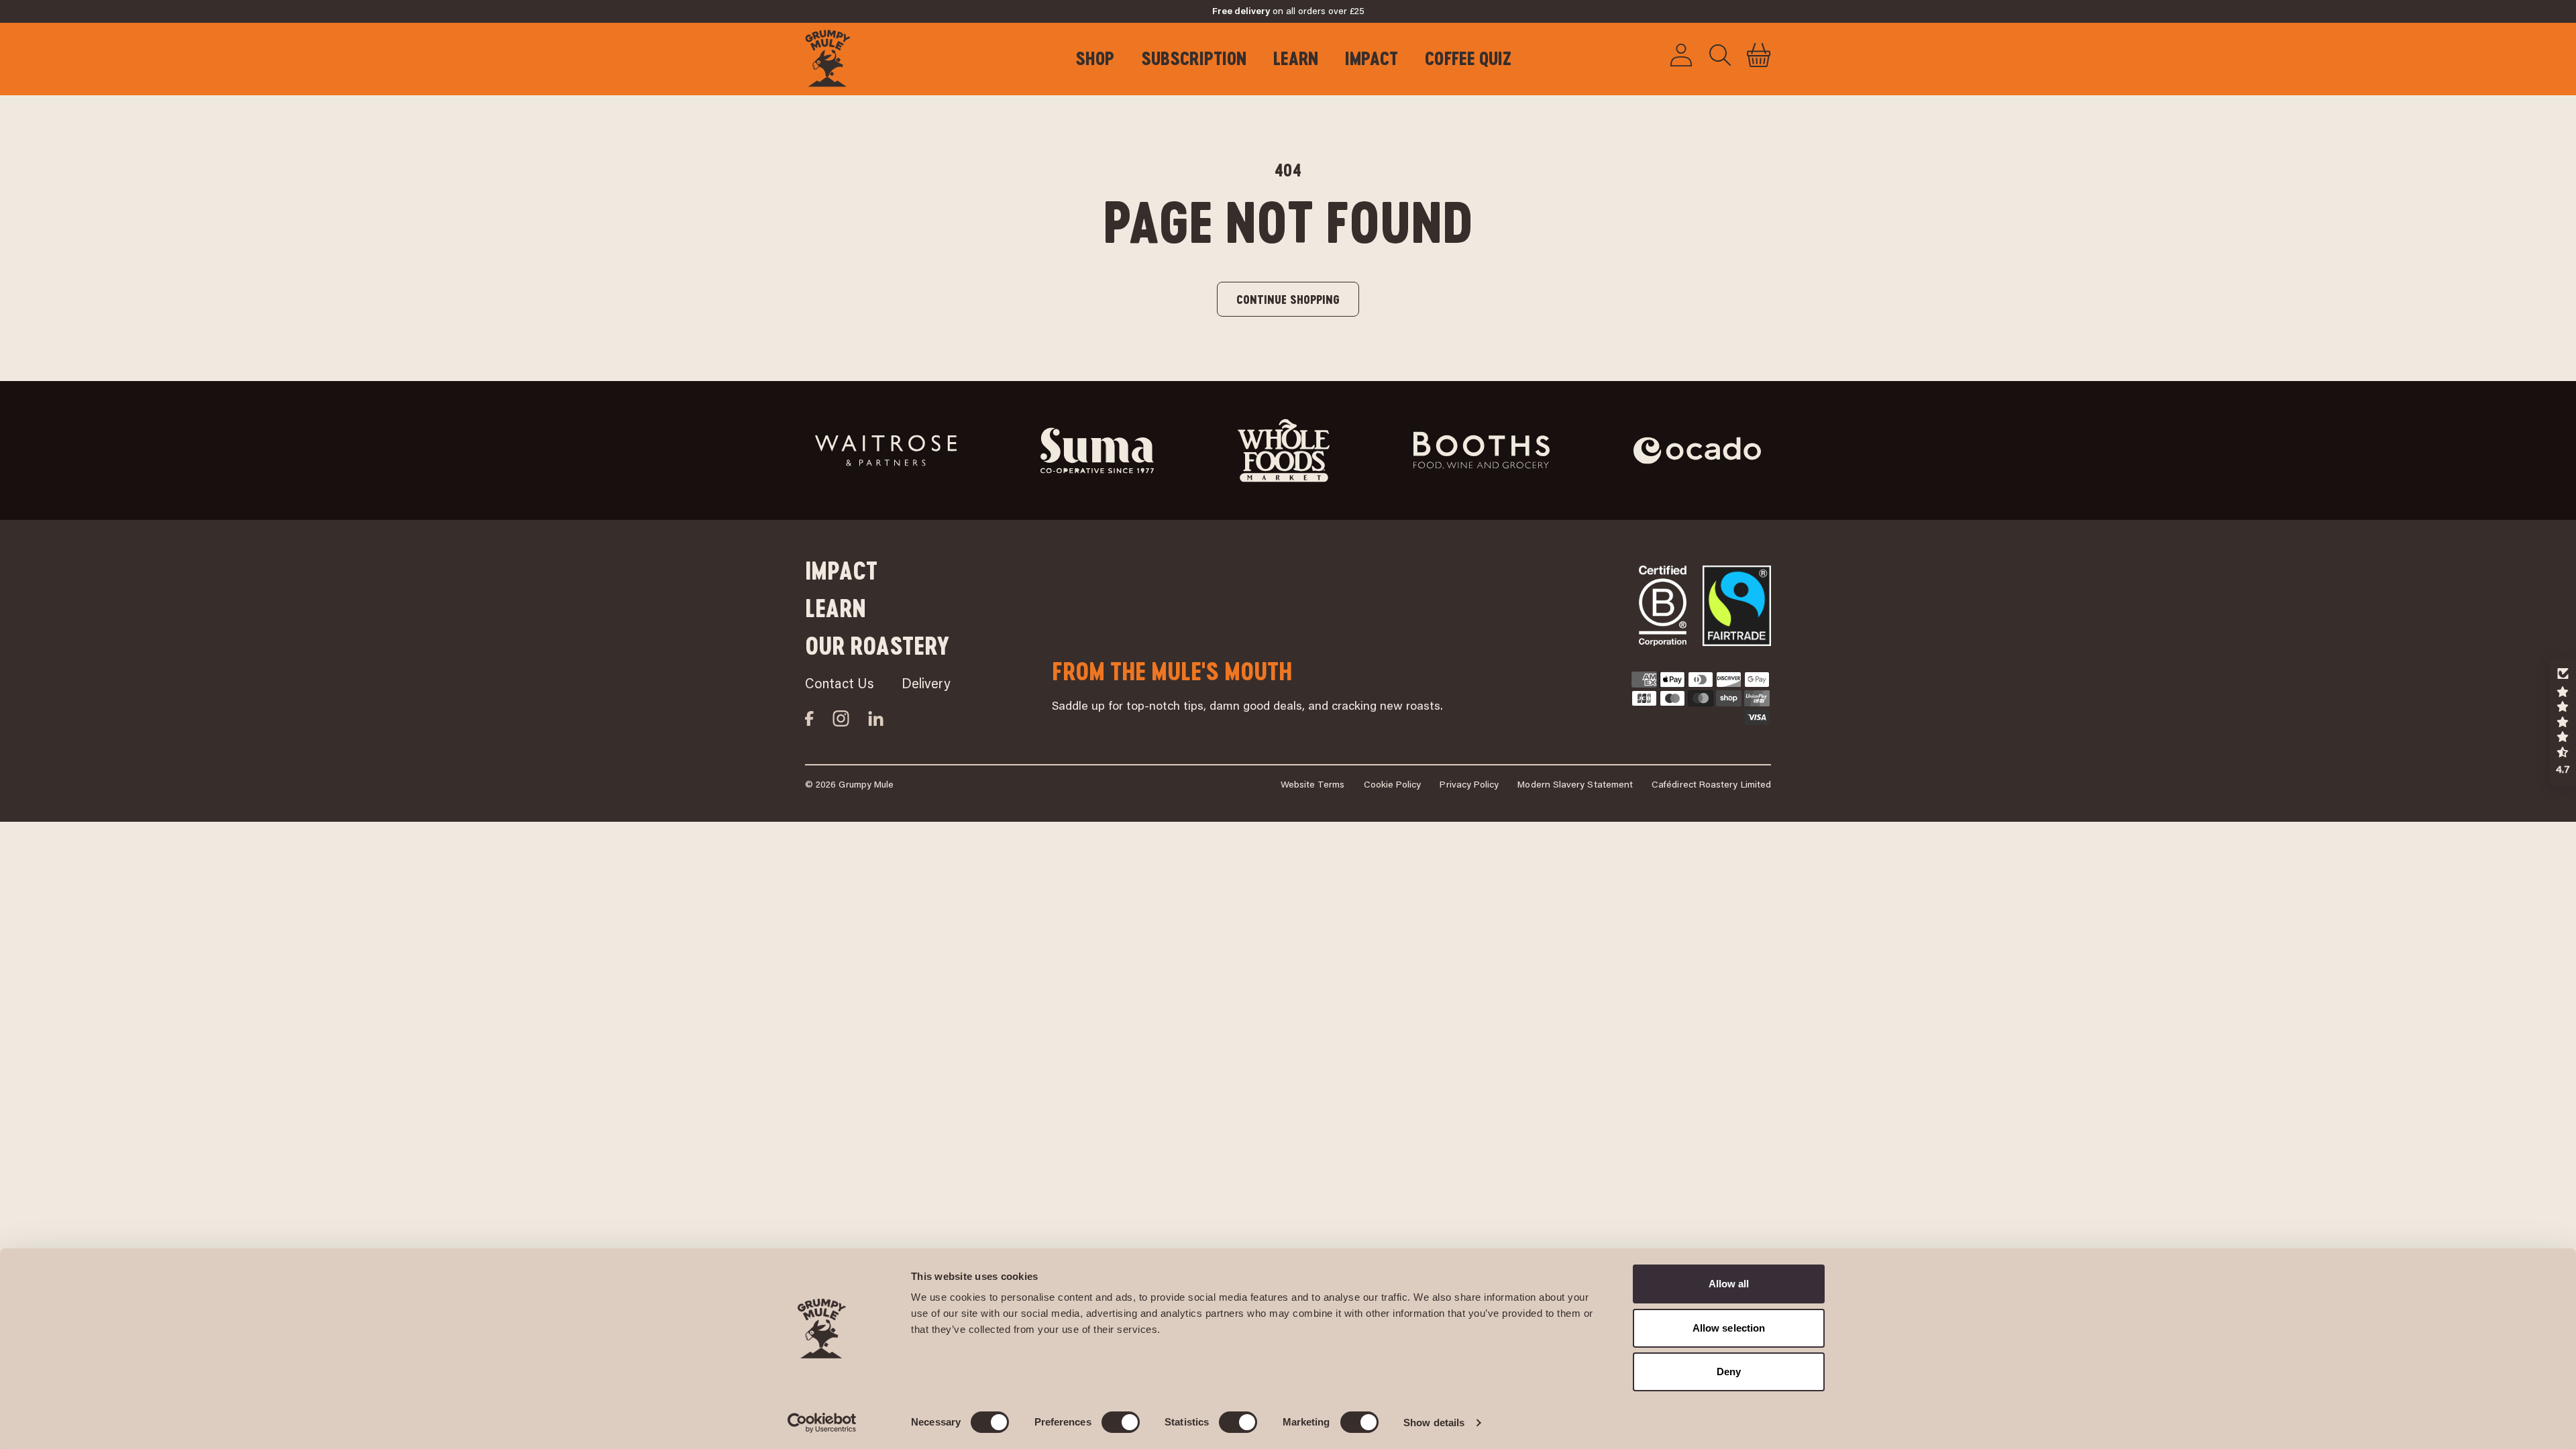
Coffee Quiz (1468, 58)
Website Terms (1313, 786)
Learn (1296, 58)
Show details (1434, 1423)
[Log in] (1681, 55)
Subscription (1194, 58)
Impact (1372, 58)
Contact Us (840, 685)
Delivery (926, 685)
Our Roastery (877, 646)
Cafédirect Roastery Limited (1711, 786)
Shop (1095, 58)
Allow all (1729, 1284)
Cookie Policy (1393, 786)
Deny (1729, 1372)
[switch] (1121, 1422)
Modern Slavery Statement (1575, 786)
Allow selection (1729, 1328)
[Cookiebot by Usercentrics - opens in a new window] (822, 1423)
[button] (1759, 55)
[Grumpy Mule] (837, 55)
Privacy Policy (1469, 786)
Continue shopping (1288, 299)
